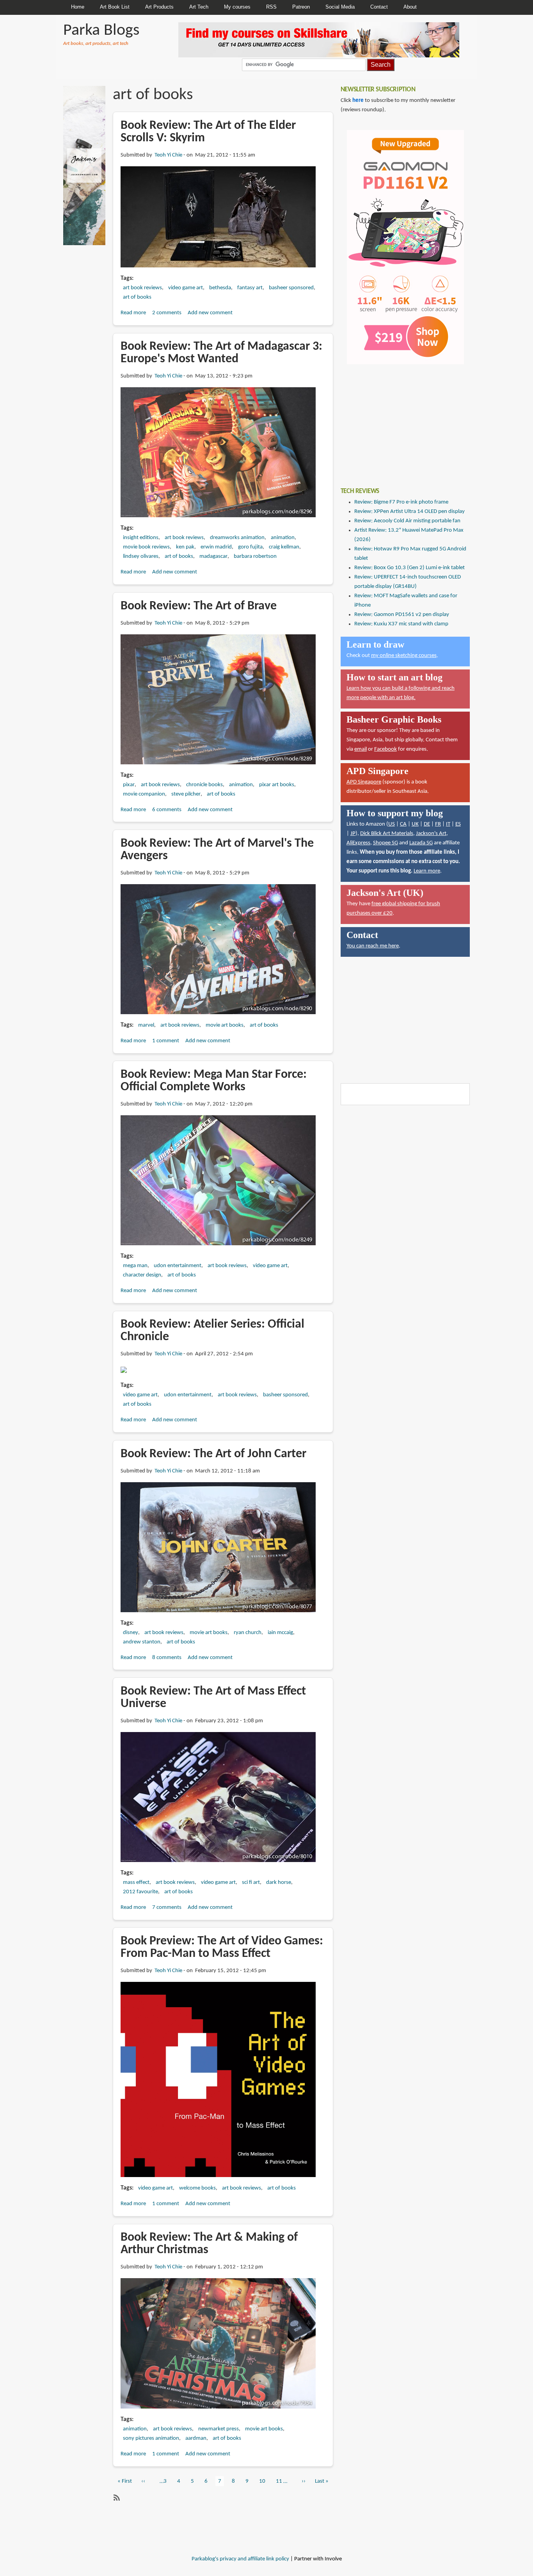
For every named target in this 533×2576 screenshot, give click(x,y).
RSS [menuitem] (271, 7)
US (392, 824)
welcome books (197, 2188)
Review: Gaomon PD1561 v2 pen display (402, 615)
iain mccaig (280, 1633)
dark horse (279, 1883)
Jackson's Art (431, 834)
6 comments (167, 810)
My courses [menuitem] (237, 7)
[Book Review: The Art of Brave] (218, 699)
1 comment (166, 1041)
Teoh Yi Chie (168, 155)
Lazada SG (421, 843)
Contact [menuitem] (379, 7)
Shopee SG (386, 843)
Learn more (427, 871)
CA (403, 824)
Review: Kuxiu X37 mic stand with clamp (401, 624)
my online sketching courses (404, 656)
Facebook (386, 749)
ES (458, 824)
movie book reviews (146, 547)
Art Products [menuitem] (159, 7)
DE (427, 824)
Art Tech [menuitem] (199, 7)
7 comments (167, 1908)
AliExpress (358, 843)
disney (131, 1633)
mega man (135, 1266)
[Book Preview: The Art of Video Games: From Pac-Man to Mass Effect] (218, 2080)
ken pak (185, 547)
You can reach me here (373, 946)
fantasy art (250, 288)
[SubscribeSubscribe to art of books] (116, 2498)
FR (438, 824)
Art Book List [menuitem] (115, 7)
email (361, 749)
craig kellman (284, 547)
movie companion (144, 794)
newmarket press (219, 2429)
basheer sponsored (291, 288)
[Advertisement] (399, 420)
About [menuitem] (410, 7)
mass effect (136, 1883)
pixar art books (277, 785)
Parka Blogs (101, 31)
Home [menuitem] (78, 7)
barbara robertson (255, 556)
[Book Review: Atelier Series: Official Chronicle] (124, 1370)
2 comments (167, 313)
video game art (186, 288)
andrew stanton (142, 1642)
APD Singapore (364, 782)
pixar (129, 785)
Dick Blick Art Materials (387, 834)
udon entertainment (178, 1266)
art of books (137, 297)
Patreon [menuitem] (301, 7)
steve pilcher (186, 794)
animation (283, 538)
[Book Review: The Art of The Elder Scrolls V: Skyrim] (218, 217)
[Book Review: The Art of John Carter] (218, 1547)
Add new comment (210, 313)
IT (448, 824)
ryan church (248, 1633)
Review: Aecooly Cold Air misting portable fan (407, 521)
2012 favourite (140, 1892)
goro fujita (250, 547)
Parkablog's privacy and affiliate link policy (240, 2559)
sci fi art (251, 1883)
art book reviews (142, 288)
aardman (196, 2438)
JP (353, 834)
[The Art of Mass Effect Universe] (218, 1797)
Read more (133, 313)
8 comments (167, 1658)
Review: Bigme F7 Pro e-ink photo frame (401, 502)
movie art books (225, 1025)
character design (142, 1275)
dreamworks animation (237, 538)
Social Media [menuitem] (340, 7)
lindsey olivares (141, 556)
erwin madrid (216, 547)
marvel (146, 1025)
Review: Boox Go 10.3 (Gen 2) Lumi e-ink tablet (410, 568)
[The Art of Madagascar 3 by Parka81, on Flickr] (218, 453)
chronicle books (204, 785)
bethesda (220, 288)
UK (415, 824)
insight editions (141, 538)
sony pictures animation (151, 2438)
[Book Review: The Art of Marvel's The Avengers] (218, 949)
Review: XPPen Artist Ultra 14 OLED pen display (410, 512)
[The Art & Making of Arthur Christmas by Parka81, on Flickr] (218, 2344)
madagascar (213, 556)
